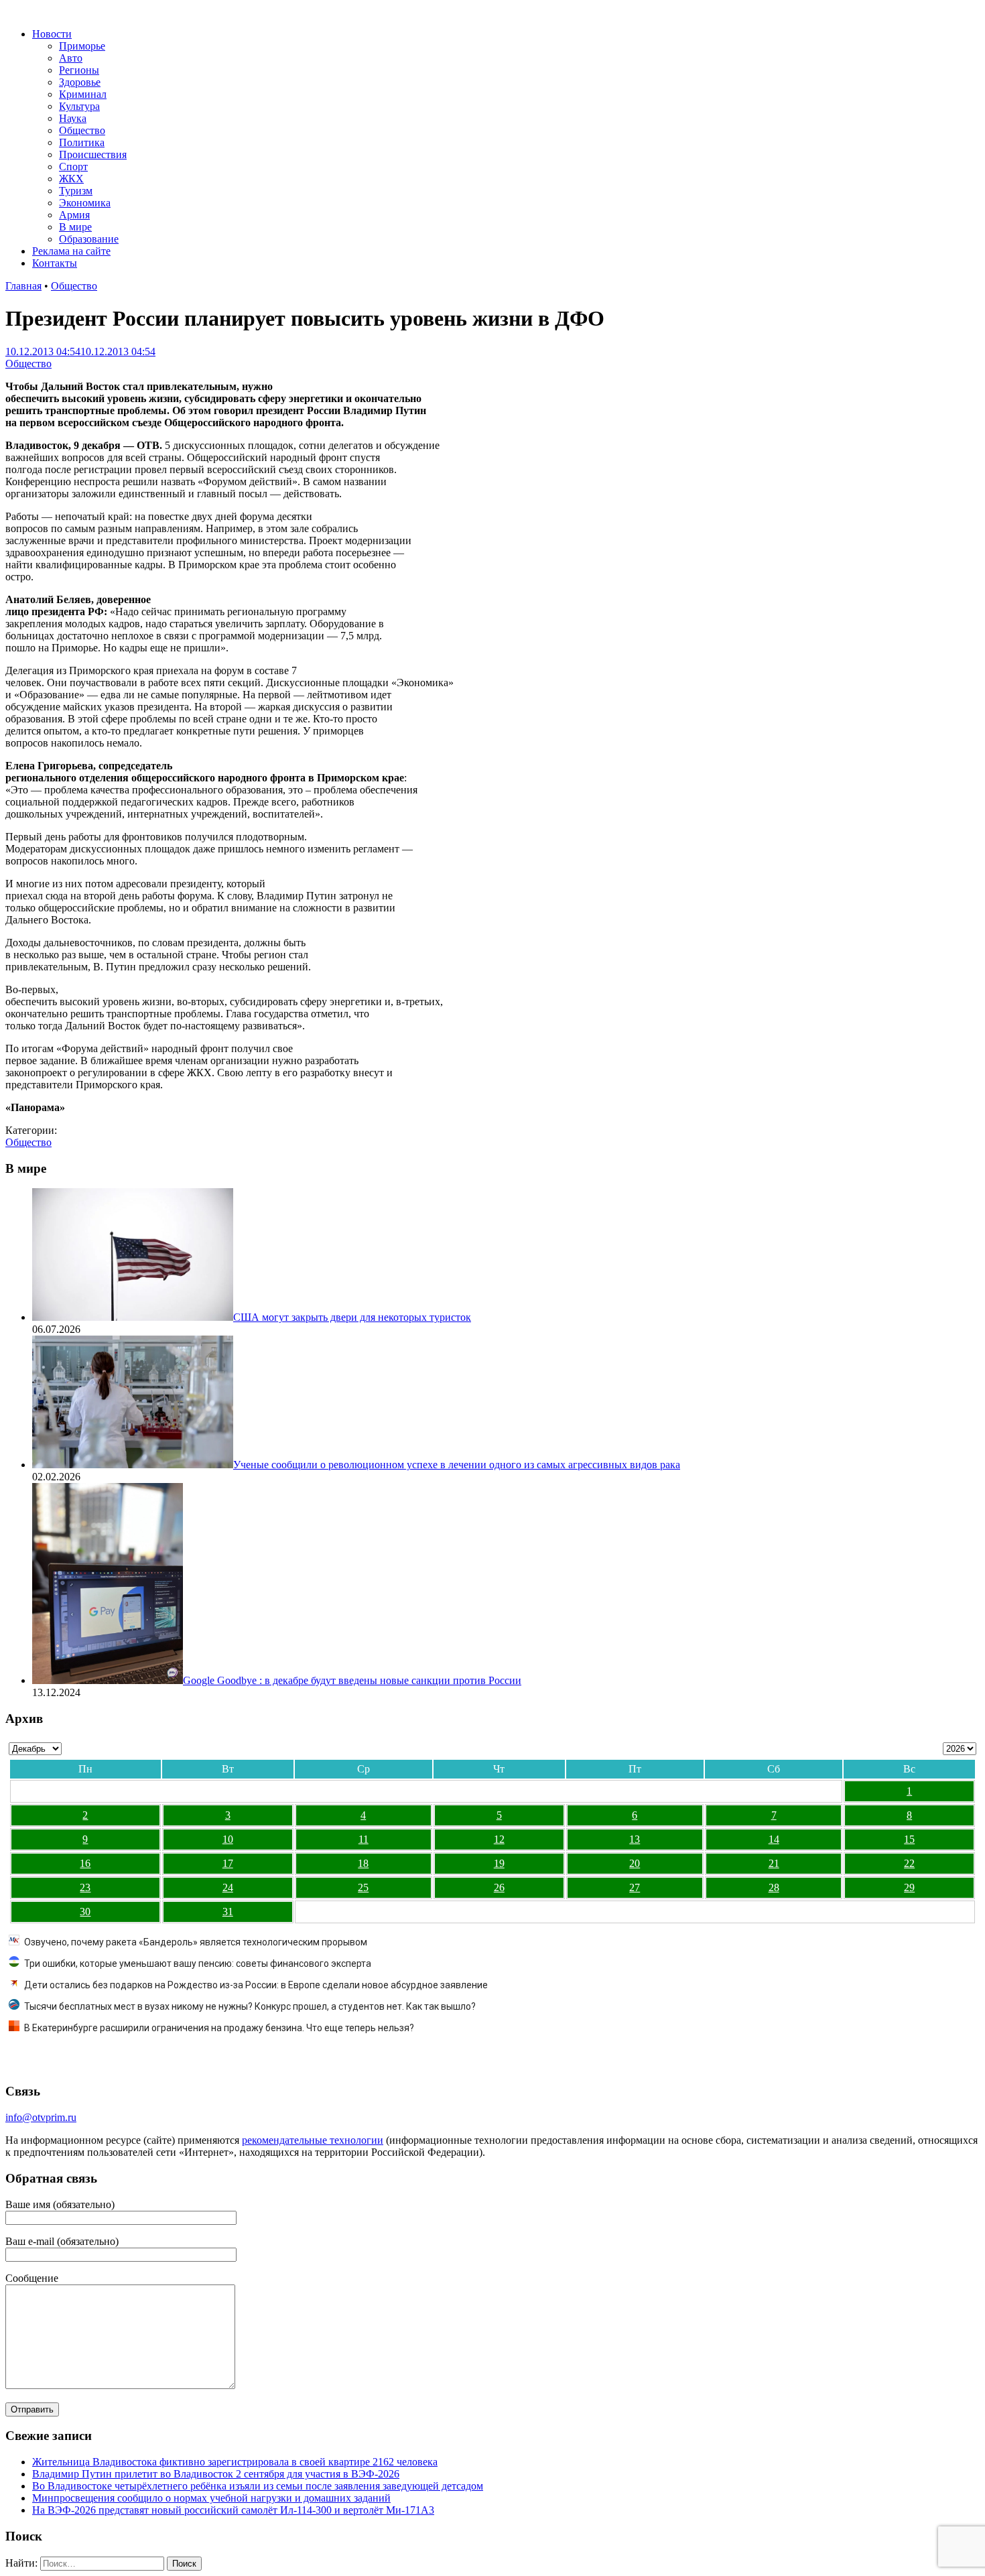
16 (85, 1863)
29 (909, 1887)
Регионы (79, 70)
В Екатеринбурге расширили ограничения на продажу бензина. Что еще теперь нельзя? (219, 2028)
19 (499, 1863)
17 (228, 1863)
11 (364, 1839)
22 (909, 1863)
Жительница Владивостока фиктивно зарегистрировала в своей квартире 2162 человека (235, 2462)
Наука (73, 118)
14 (774, 1839)
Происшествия (93, 154)
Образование (89, 239)
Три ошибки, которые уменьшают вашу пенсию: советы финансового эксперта (198, 1963)
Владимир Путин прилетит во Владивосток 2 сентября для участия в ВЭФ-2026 (216, 2474)
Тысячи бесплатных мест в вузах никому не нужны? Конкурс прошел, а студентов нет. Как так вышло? (250, 2006)
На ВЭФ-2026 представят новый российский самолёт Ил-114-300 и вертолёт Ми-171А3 (233, 2510)
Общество (82, 130)
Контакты (55, 263)
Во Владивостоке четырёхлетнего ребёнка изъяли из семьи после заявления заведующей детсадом (258, 2486)
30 (85, 1912)
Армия (74, 215)
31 (228, 1912)
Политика (82, 142)
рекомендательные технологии (313, 2140)
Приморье (82, 46)
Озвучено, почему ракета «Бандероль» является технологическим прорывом (196, 1942)
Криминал (83, 94)
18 (363, 1863)
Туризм (76, 191)
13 (635, 1839)
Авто (71, 58)
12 (499, 1839)
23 (85, 1887)
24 (228, 1887)
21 (774, 1863)
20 (635, 1863)
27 (635, 1887)
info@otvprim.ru (41, 2117)
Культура (79, 106)
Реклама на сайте (71, 251)
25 (363, 1887)
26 (499, 1887)
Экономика (85, 203)
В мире (75, 227)
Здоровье (80, 82)
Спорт (73, 167)
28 (774, 1887)
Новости (52, 34)
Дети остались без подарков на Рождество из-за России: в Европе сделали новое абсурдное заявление (256, 1985)
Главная (23, 286)
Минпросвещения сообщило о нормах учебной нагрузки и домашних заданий (211, 2498)
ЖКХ (71, 179)
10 (228, 1839)
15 (909, 1839)
